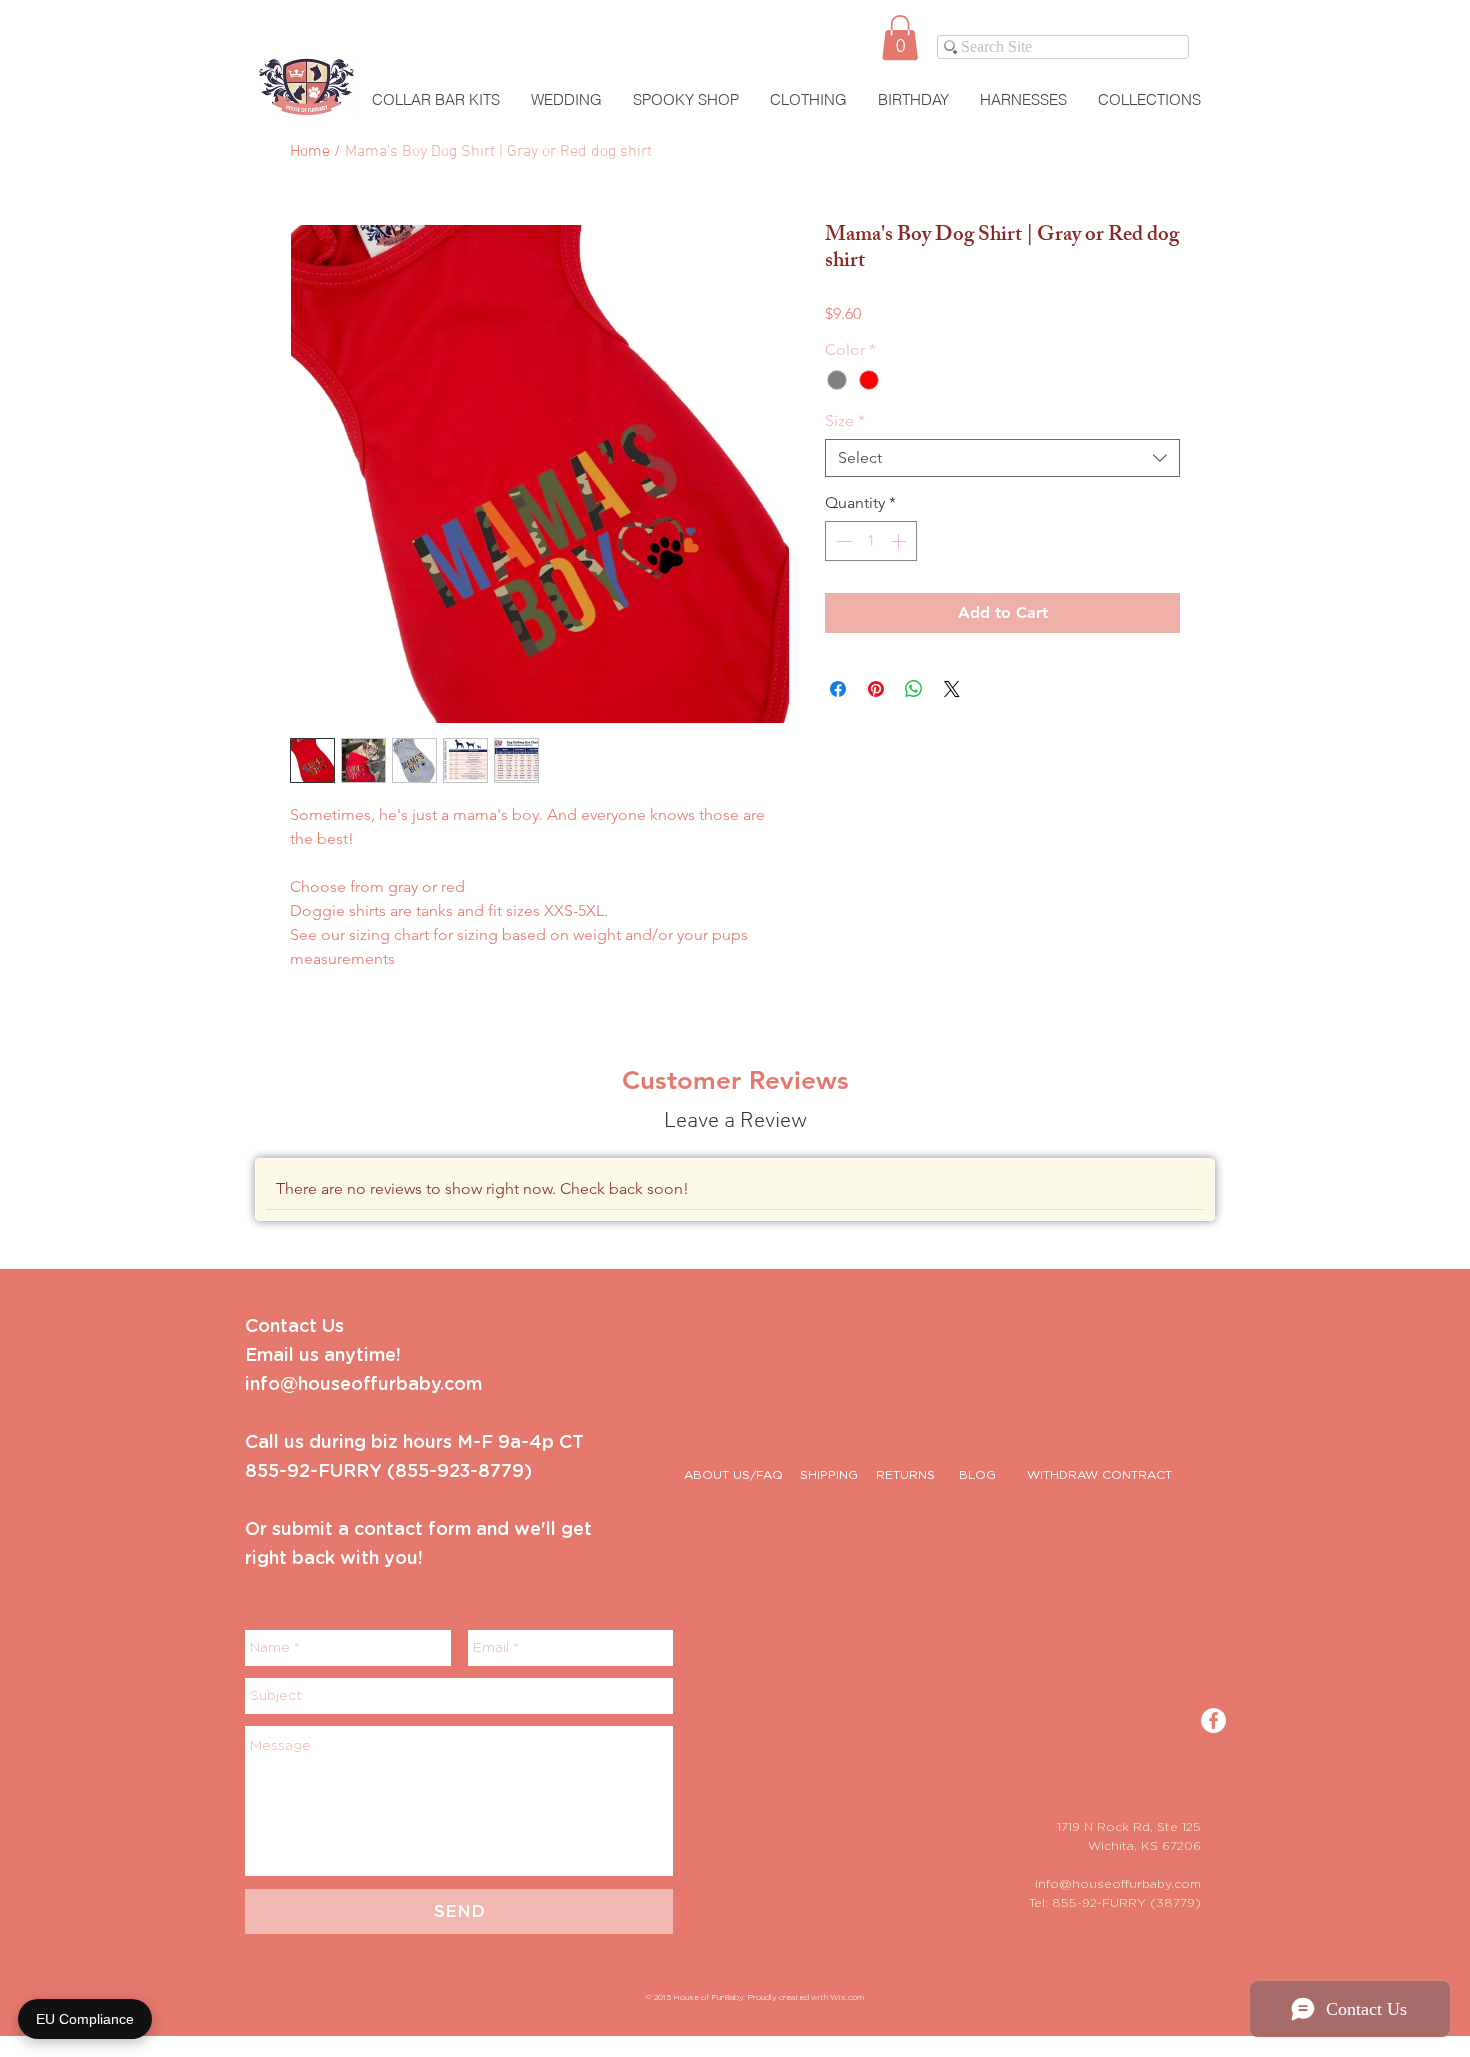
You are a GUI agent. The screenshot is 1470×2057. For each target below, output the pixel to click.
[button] (900, 37)
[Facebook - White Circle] (1213, 1720)
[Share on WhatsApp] (914, 689)
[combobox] (1002, 458)
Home (310, 152)
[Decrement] (842, 541)
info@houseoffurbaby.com (1118, 1884)
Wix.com (847, 1998)
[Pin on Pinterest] (876, 689)
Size (845, 420)
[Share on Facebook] (838, 689)
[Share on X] (952, 689)
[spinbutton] (871, 541)
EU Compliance (85, 2019)
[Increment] (900, 541)
